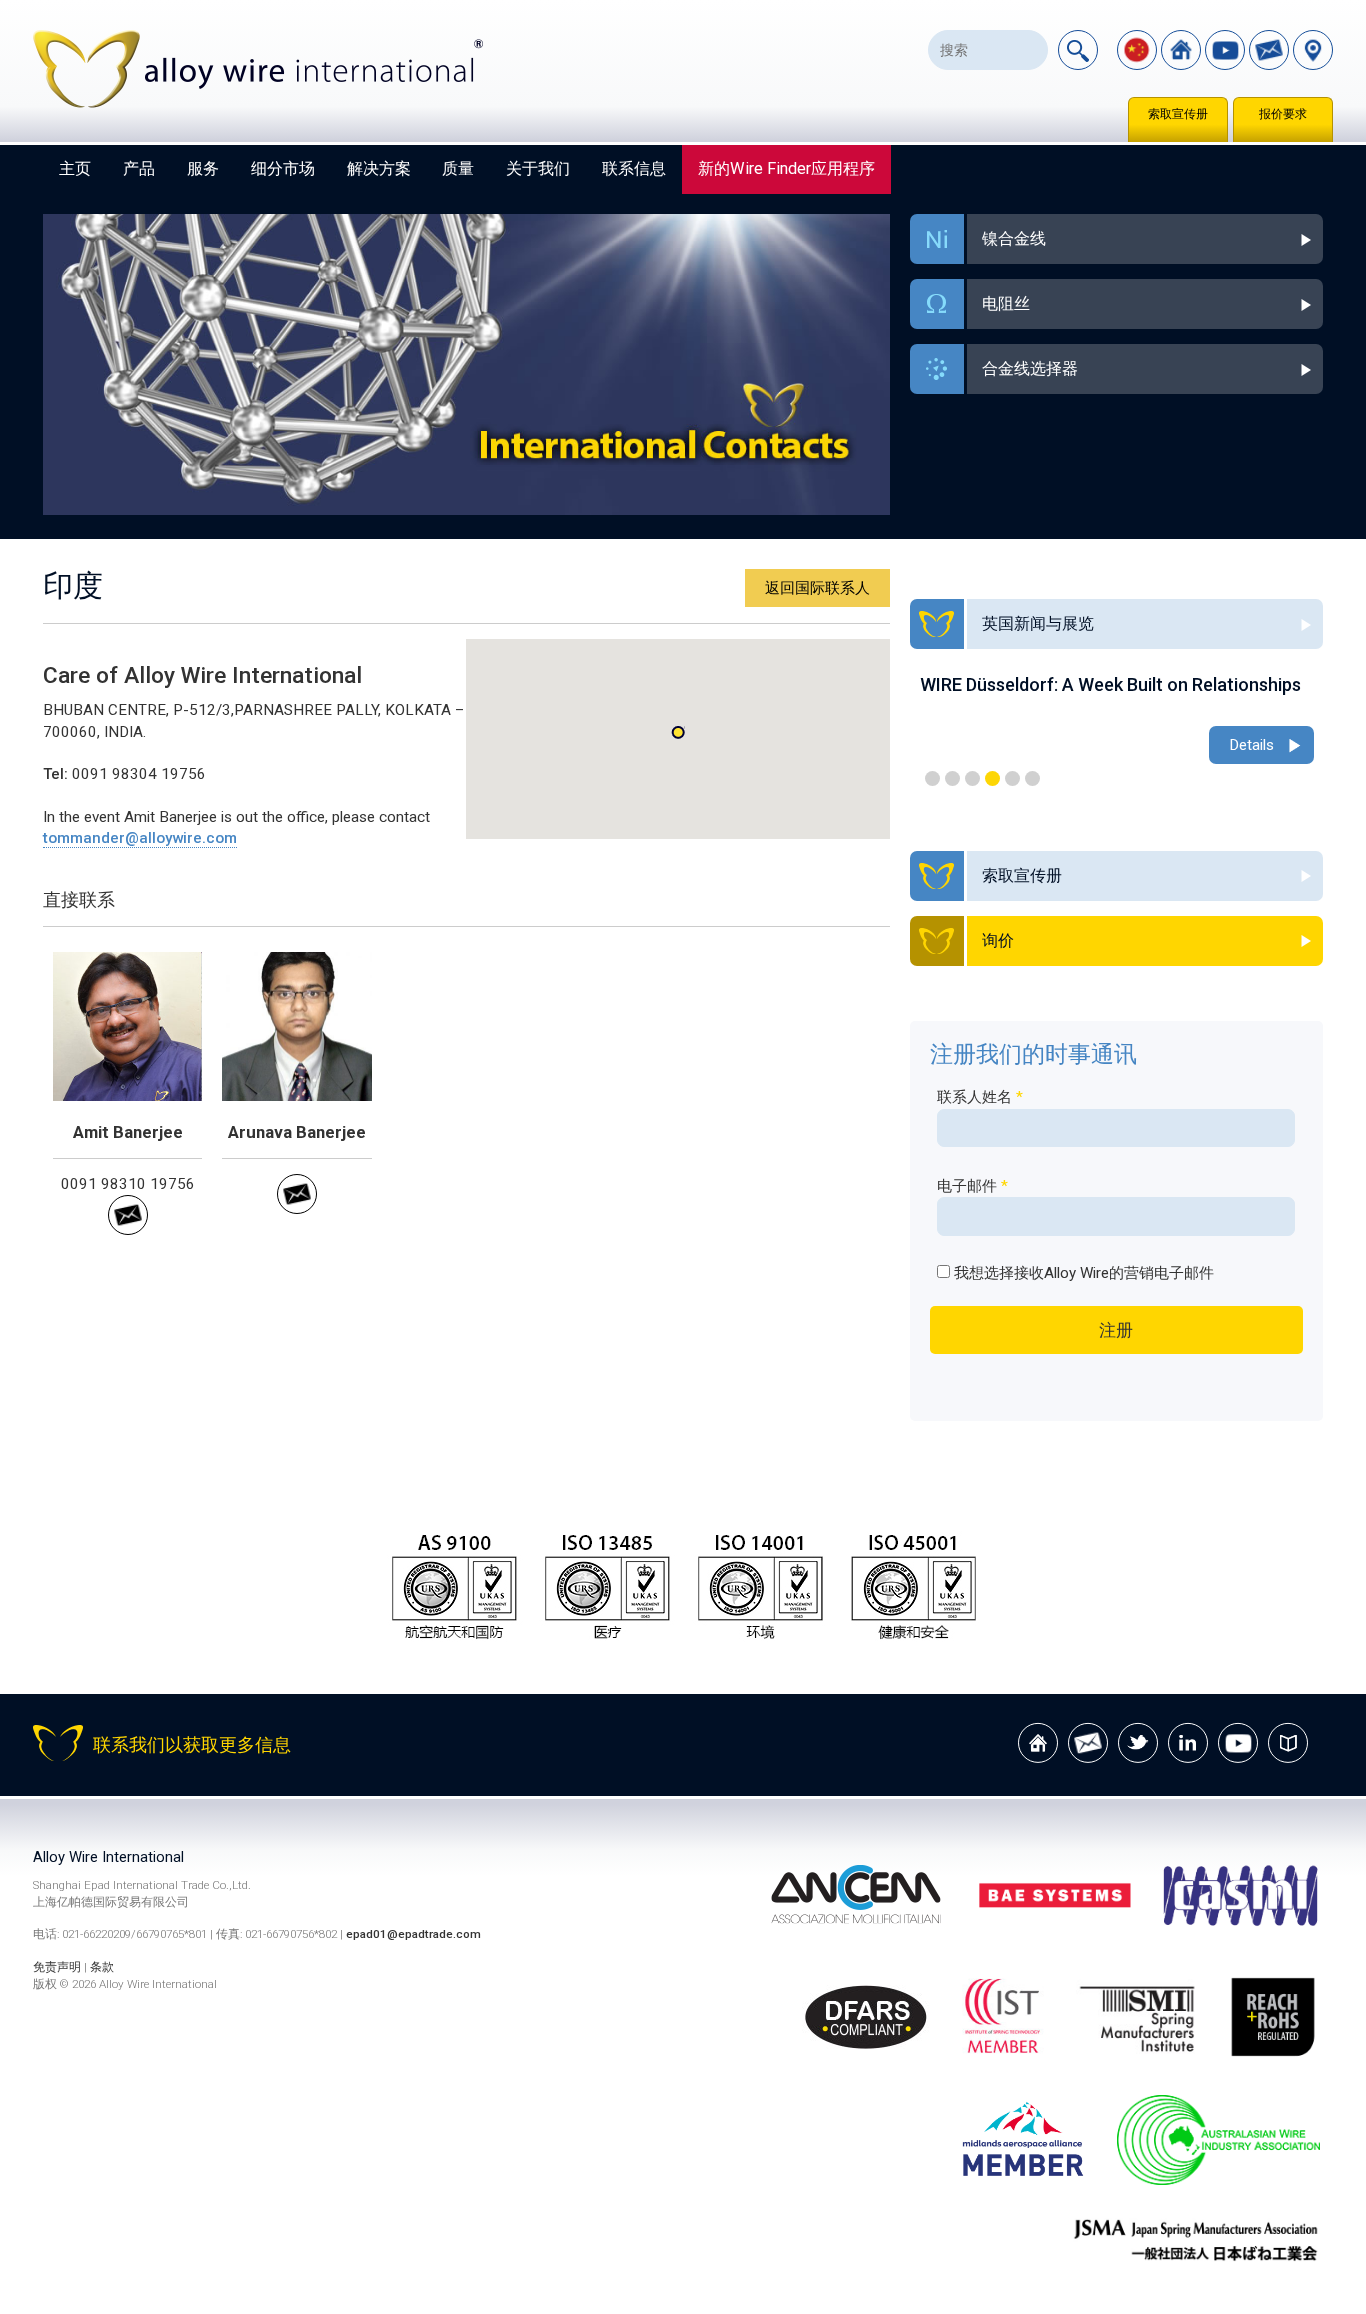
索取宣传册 (1178, 114)
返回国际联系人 (817, 588)
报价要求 (1283, 114)
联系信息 (634, 168)
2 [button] (952, 778)
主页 (75, 168)
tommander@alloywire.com (140, 838)
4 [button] (992, 778)
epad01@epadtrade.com (413, 1934)
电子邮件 (972, 1186)
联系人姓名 (980, 1097)
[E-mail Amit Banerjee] (128, 1230)
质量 (458, 168)
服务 (203, 168)
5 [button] (1012, 778)
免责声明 (57, 1967)
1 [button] (932, 778)
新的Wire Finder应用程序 (786, 168)
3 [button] (972, 778)
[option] (1117, 721)
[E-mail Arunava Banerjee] (297, 1209)
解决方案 (379, 168)
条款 (102, 1967)
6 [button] (1032, 778)
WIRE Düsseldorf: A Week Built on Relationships (1110, 684)
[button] (678, 732)
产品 (139, 168)
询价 (998, 940)
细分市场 (283, 168)
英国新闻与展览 (1038, 623)
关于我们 (538, 168)
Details (1251, 745)
